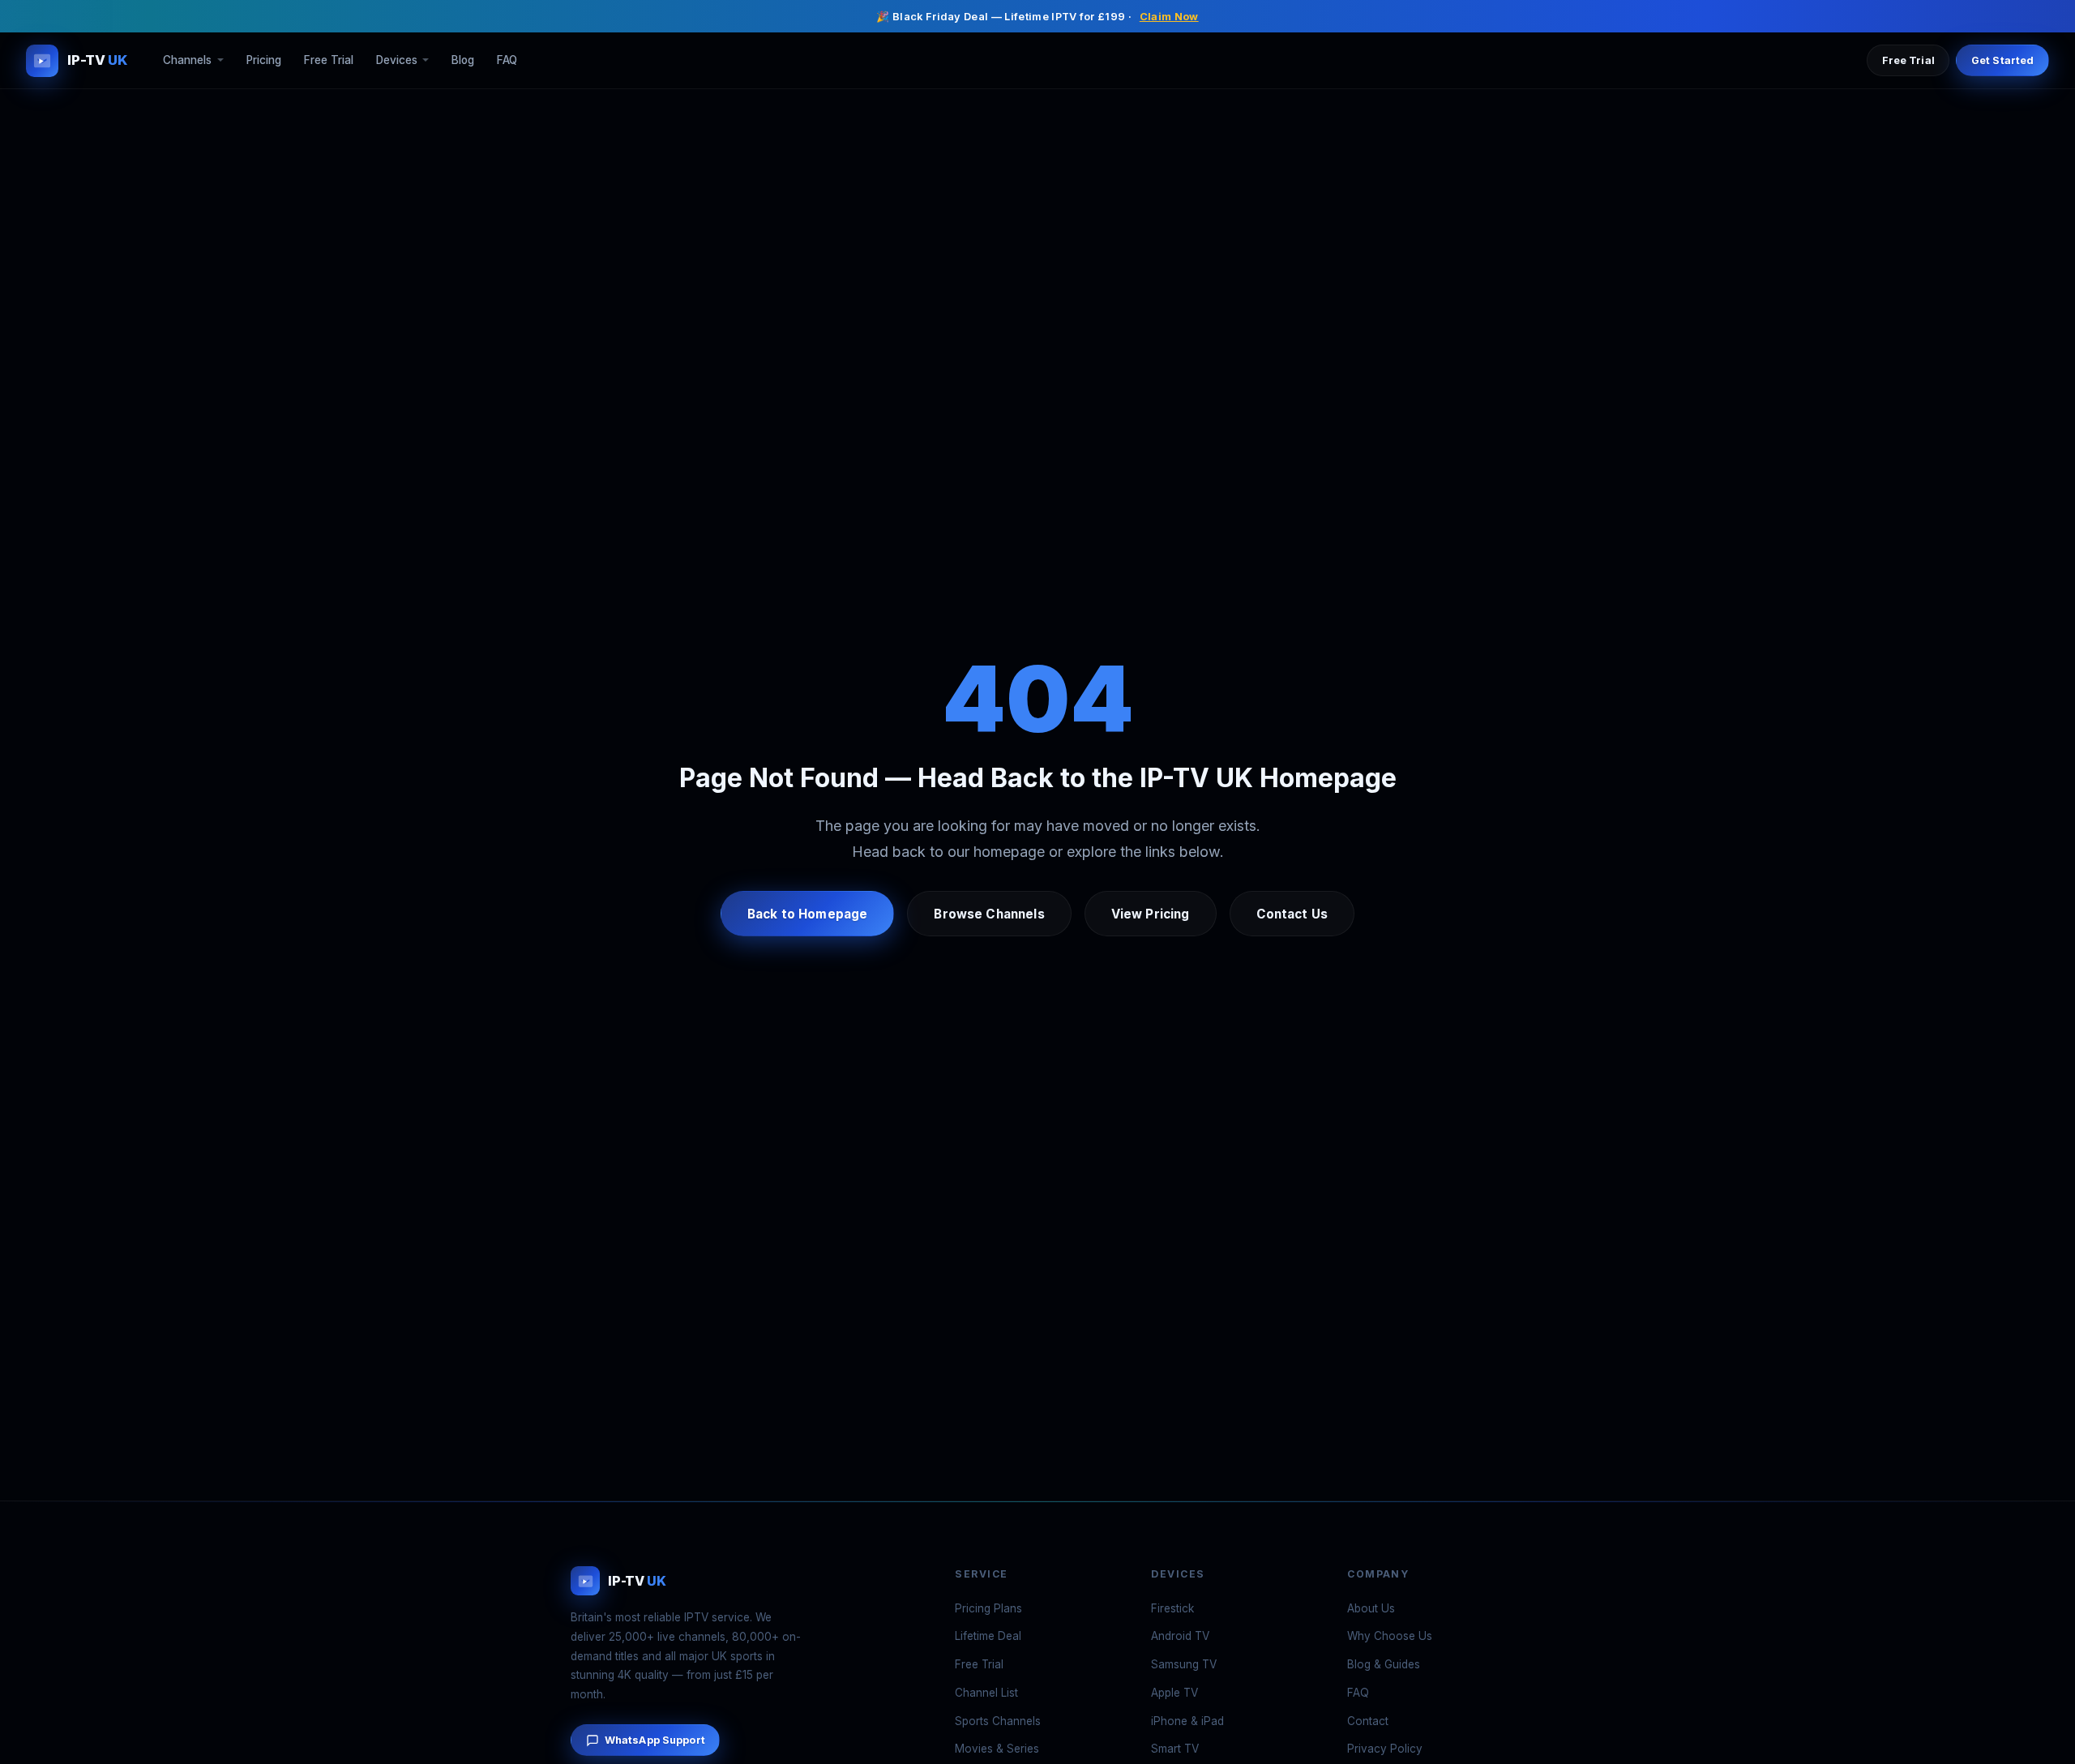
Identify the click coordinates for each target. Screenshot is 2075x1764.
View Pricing (1151, 914)
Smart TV (1175, 1749)
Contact (1368, 1721)
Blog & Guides (1384, 1664)
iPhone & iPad (1187, 1721)
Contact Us (1292, 914)
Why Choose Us (1390, 1636)
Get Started (2002, 60)
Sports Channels (998, 1721)
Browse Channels (989, 914)
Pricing (264, 61)
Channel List (986, 1693)
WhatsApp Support (655, 1740)
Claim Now (1169, 17)
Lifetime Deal (988, 1636)
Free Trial (329, 61)
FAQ (507, 61)
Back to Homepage (807, 914)
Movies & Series (997, 1749)
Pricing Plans (988, 1608)
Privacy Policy (1385, 1749)
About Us (1371, 1608)
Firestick (1172, 1608)
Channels (187, 61)
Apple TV (1174, 1693)
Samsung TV (1184, 1664)
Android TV (1180, 1636)
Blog (463, 61)
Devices (397, 61)
